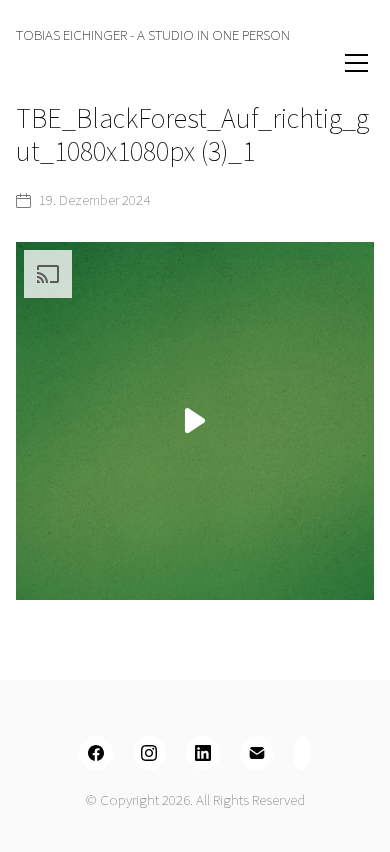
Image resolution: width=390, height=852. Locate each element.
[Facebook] (96, 753)
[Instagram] (150, 753)
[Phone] (302, 753)
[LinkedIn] (203, 753)
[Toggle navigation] (330, 63)
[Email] (257, 753)
